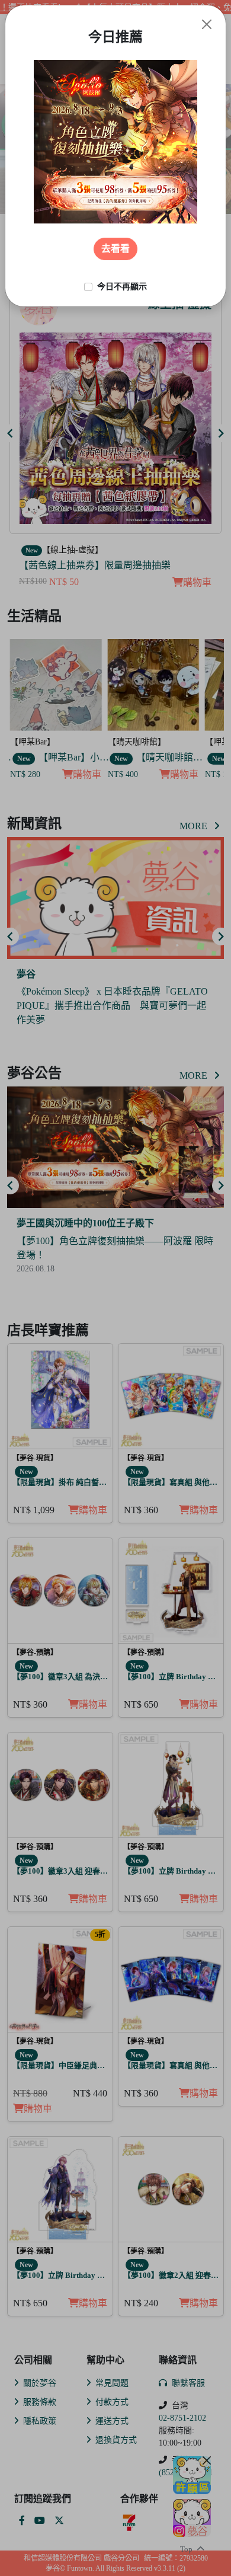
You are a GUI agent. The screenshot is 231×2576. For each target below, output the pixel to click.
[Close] (207, 24)
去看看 (115, 249)
